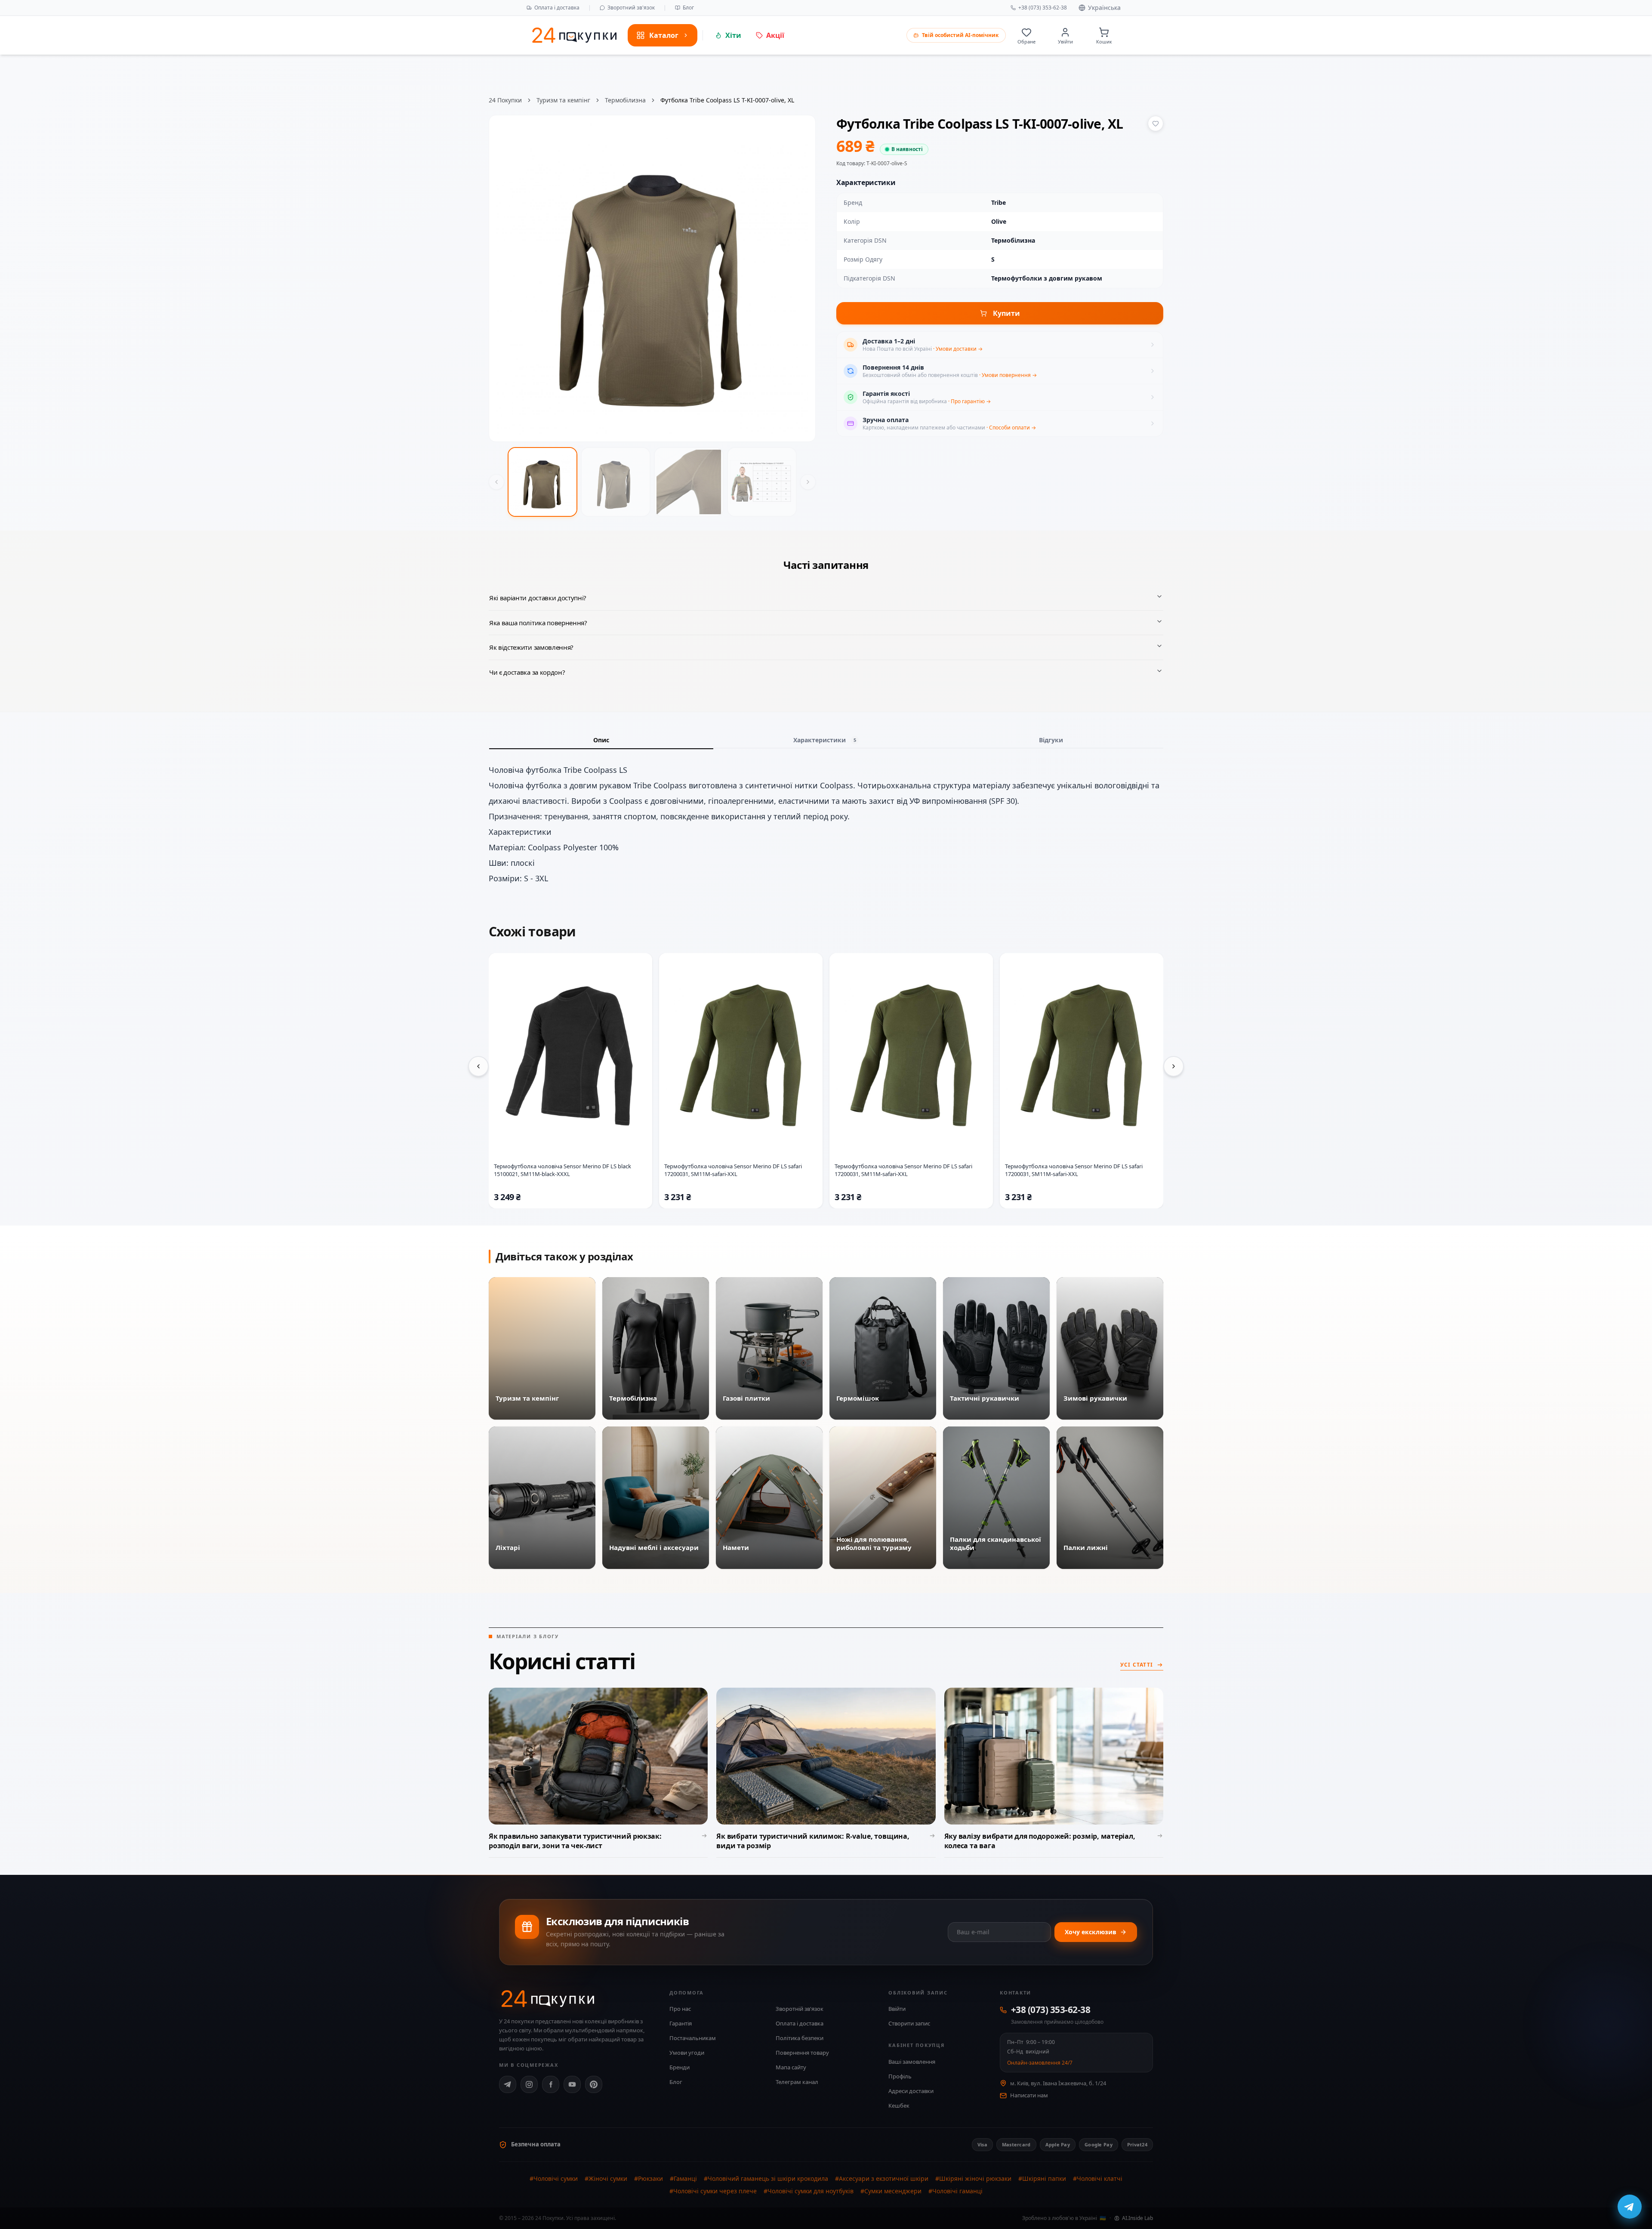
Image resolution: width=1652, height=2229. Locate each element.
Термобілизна (625, 100)
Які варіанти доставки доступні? (538, 598)
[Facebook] (551, 2084)
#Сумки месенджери (891, 2191)
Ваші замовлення (912, 2062)
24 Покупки (505, 100)
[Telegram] (508, 2084)
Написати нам (1029, 2095)
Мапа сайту (791, 2067)
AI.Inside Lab (1137, 2218)
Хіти (733, 35)
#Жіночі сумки (606, 2178)
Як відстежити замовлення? (531, 647)
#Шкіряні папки (1042, 2178)
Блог (688, 8)
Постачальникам (693, 2038)
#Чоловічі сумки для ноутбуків (809, 2191)
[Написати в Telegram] (1630, 2207)
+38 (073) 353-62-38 (1043, 8)
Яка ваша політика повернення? (538, 623)
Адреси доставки (911, 2091)
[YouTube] (572, 2084)
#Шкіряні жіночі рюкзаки (973, 2178)
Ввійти (897, 2009)
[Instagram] (529, 2084)
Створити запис (909, 2023)
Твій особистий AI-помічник (960, 35)
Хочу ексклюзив (1091, 1932)
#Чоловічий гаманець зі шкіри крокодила (766, 2178)
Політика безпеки (800, 2038)
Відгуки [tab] (1051, 740)
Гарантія (681, 2023)
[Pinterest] (594, 2084)
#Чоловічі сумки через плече (713, 2191)
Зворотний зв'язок (631, 8)
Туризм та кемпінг (563, 100)
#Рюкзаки (649, 2178)
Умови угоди (687, 2053)
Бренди (680, 2067)
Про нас (680, 2009)
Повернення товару (802, 2053)
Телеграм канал (797, 2082)
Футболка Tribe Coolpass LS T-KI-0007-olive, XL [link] (727, 100)
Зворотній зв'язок (800, 2009)
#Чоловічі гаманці (955, 2191)
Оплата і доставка (557, 8)
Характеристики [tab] (825, 740)
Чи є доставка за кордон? (527, 672)
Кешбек (899, 2106)
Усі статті (1137, 1665)
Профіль (900, 2076)
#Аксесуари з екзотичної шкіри (882, 2178)
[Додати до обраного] (1156, 123)
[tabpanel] (826, 824)
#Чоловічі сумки (554, 2178)
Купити (1006, 313)
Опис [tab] (601, 740)
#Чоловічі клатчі (1098, 2178)
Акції (775, 35)
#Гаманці (683, 2178)
